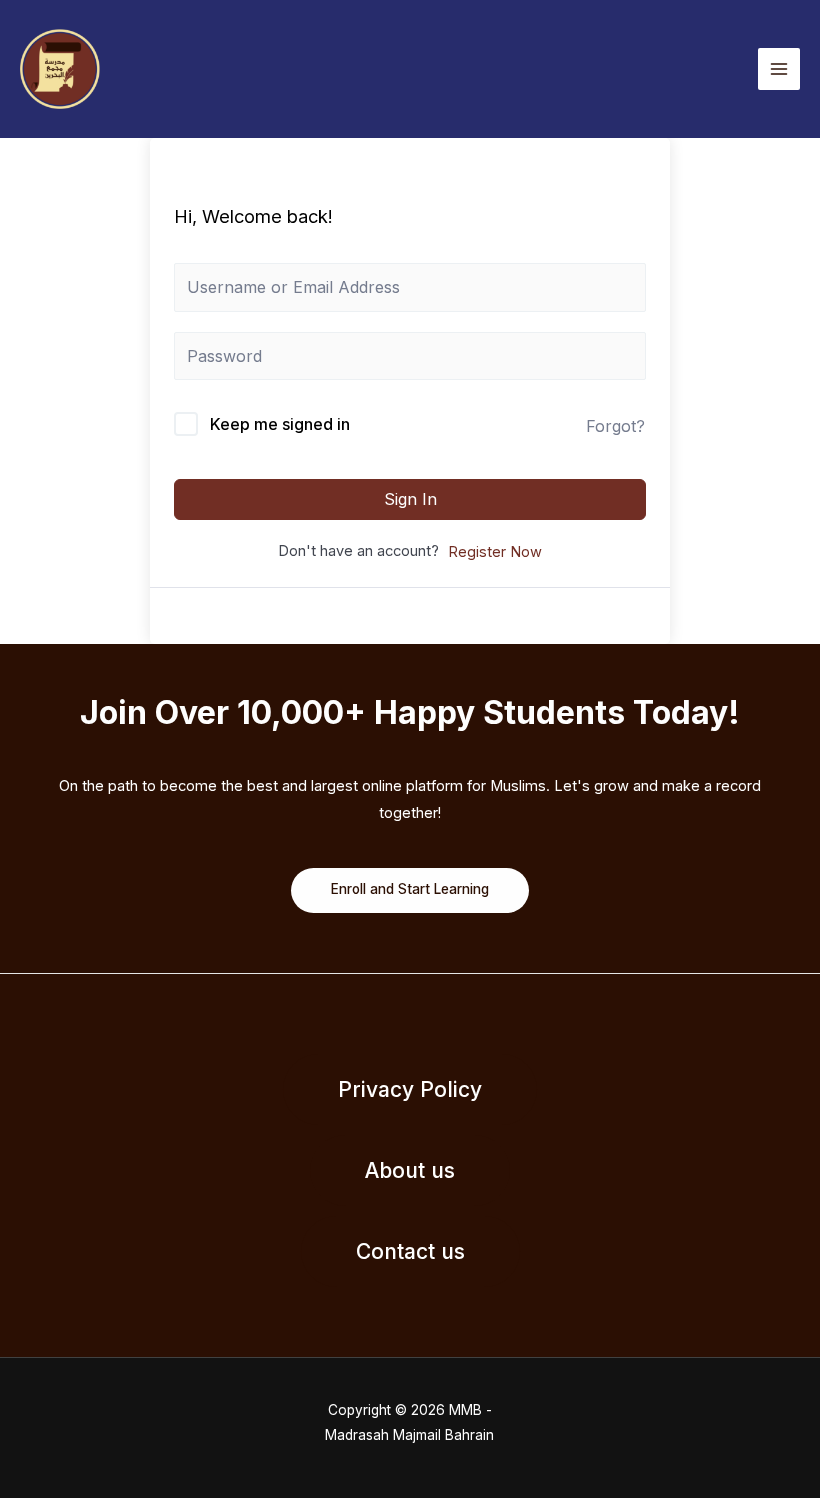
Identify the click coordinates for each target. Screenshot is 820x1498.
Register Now (495, 552)
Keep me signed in (280, 424)
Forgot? (615, 426)
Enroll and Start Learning (410, 889)
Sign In (410, 499)
